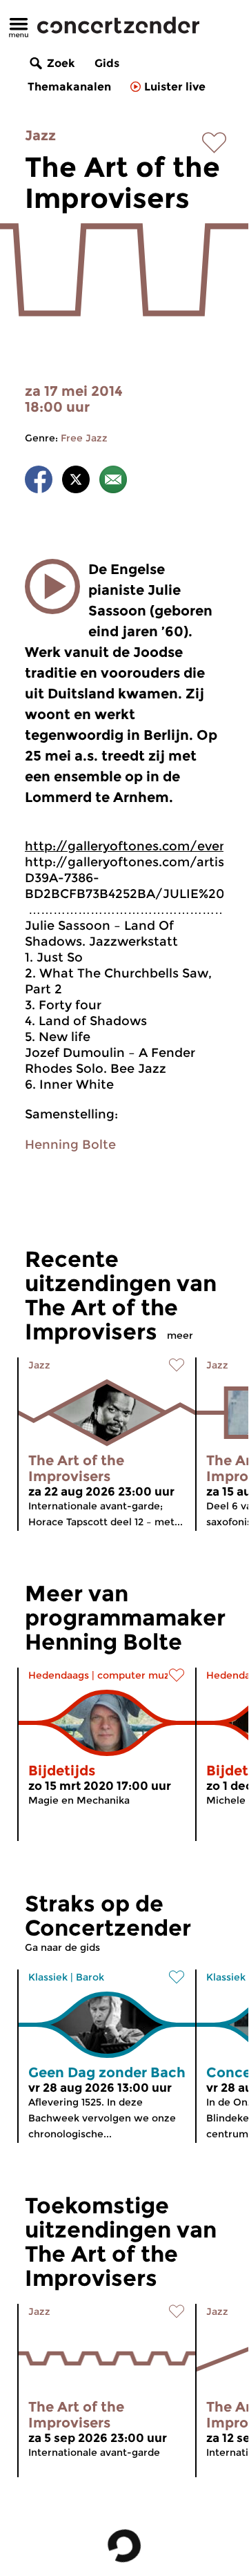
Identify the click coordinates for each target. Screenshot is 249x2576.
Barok (90, 1977)
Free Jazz (84, 438)
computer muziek (141, 1675)
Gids (107, 63)
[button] (52, 586)
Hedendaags (59, 1675)
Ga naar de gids (62, 1947)
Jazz (40, 135)
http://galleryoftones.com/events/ (136, 846)
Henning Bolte (70, 1145)
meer (180, 1335)
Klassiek (48, 1977)
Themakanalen (69, 87)
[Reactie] (113, 482)
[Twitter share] (76, 482)
